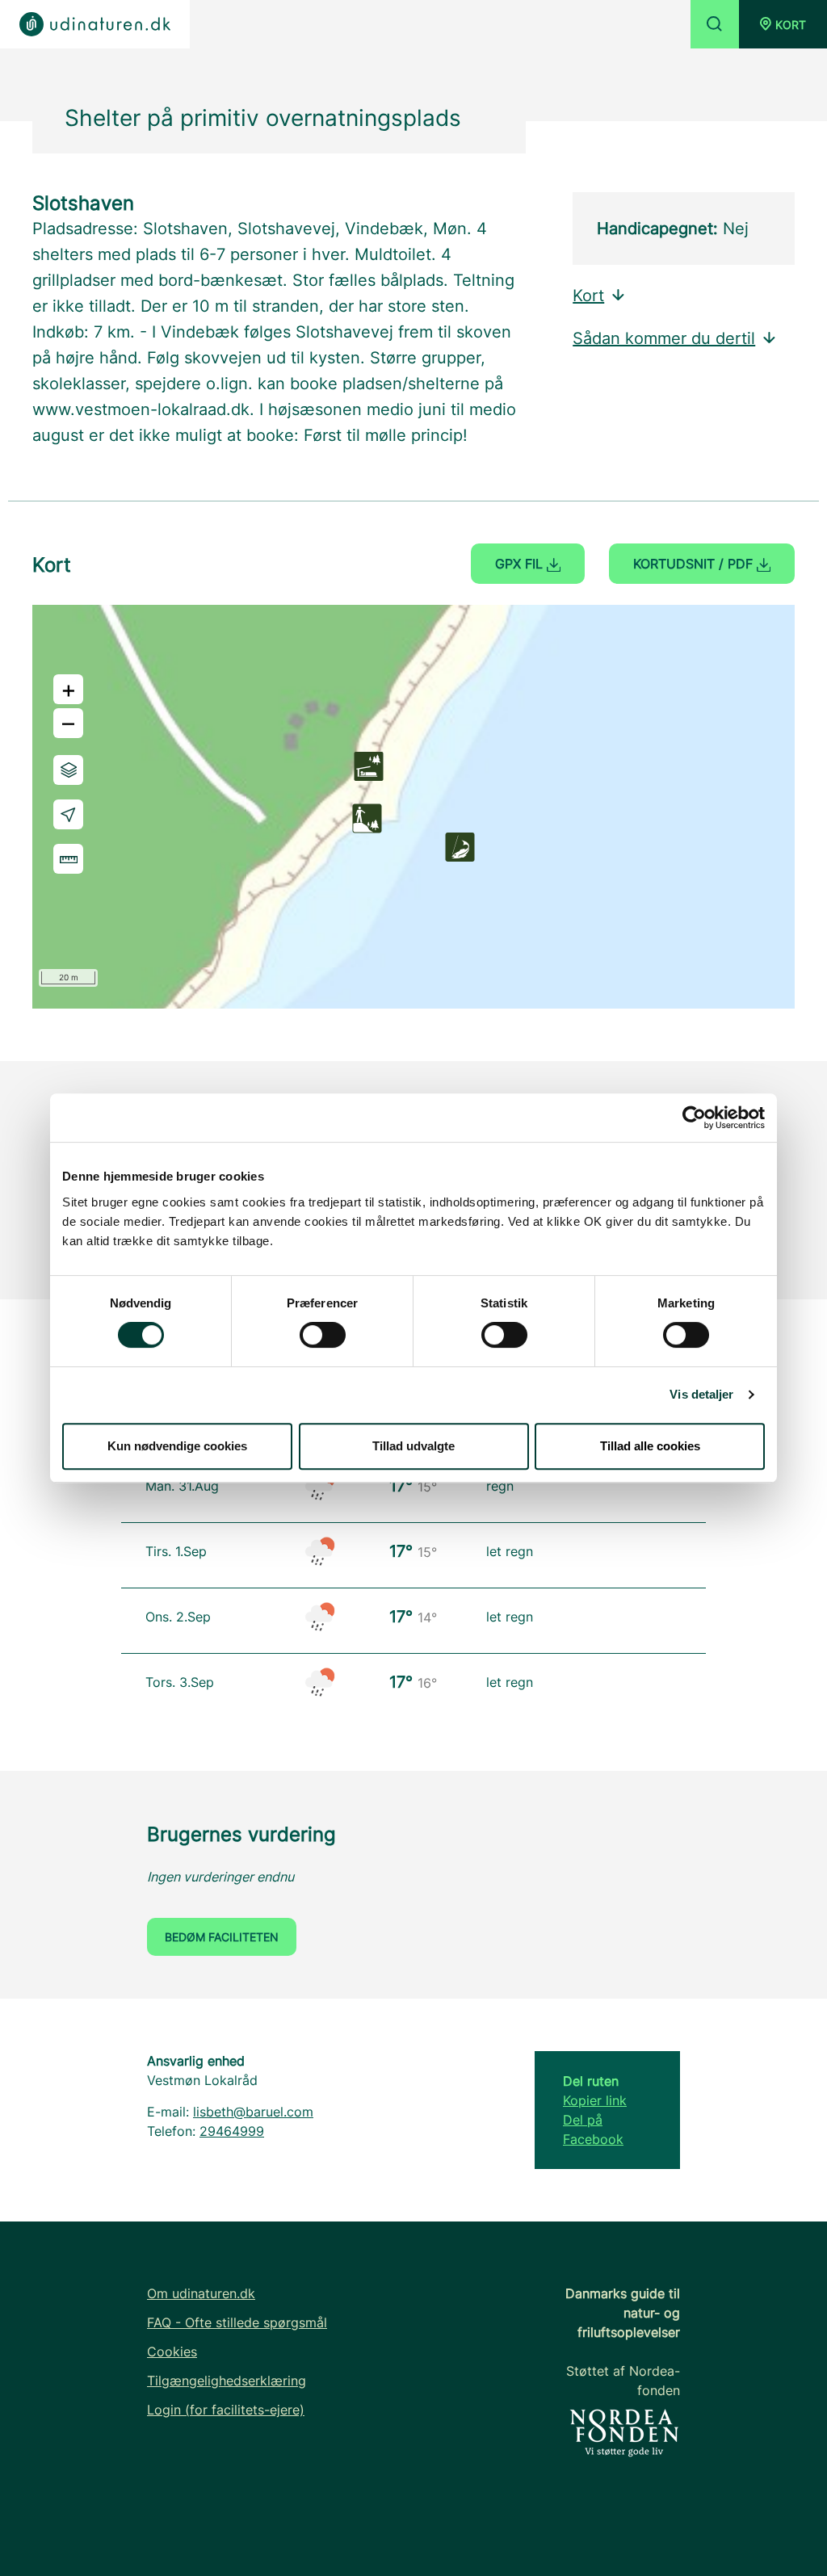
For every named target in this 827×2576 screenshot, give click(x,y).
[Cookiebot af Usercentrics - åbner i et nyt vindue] (694, 1118)
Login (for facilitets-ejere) (226, 2410)
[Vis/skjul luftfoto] (68, 770)
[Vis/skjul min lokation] (68, 814)
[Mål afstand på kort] (68, 859)
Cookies (172, 2352)
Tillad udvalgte (413, 1446)
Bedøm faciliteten (222, 1937)
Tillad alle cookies (650, 1446)
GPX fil (521, 564)
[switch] (323, 1335)
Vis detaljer (701, 1394)
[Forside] (95, 24)
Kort (588, 296)
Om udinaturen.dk (201, 2293)
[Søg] (715, 24)
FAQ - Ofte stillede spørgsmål (237, 2322)
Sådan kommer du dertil (664, 338)
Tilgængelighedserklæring (227, 2381)
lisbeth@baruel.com (253, 2112)
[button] (783, 24)
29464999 (232, 2131)
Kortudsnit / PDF (695, 564)
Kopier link (595, 2100)
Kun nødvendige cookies (177, 1446)
